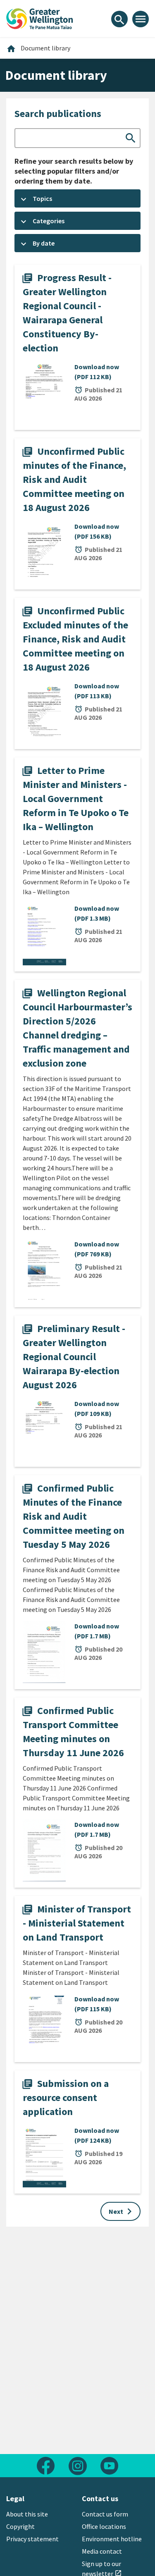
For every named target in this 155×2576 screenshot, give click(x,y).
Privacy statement (32, 2539)
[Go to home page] (40, 18)
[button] (77, 198)
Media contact (102, 2551)
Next (122, 2211)
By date (44, 243)
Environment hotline (112, 2539)
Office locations (104, 2526)
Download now (97, 372)
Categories (49, 221)
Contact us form (105, 2514)
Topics (42, 198)
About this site (27, 2514)
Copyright (20, 2526)
